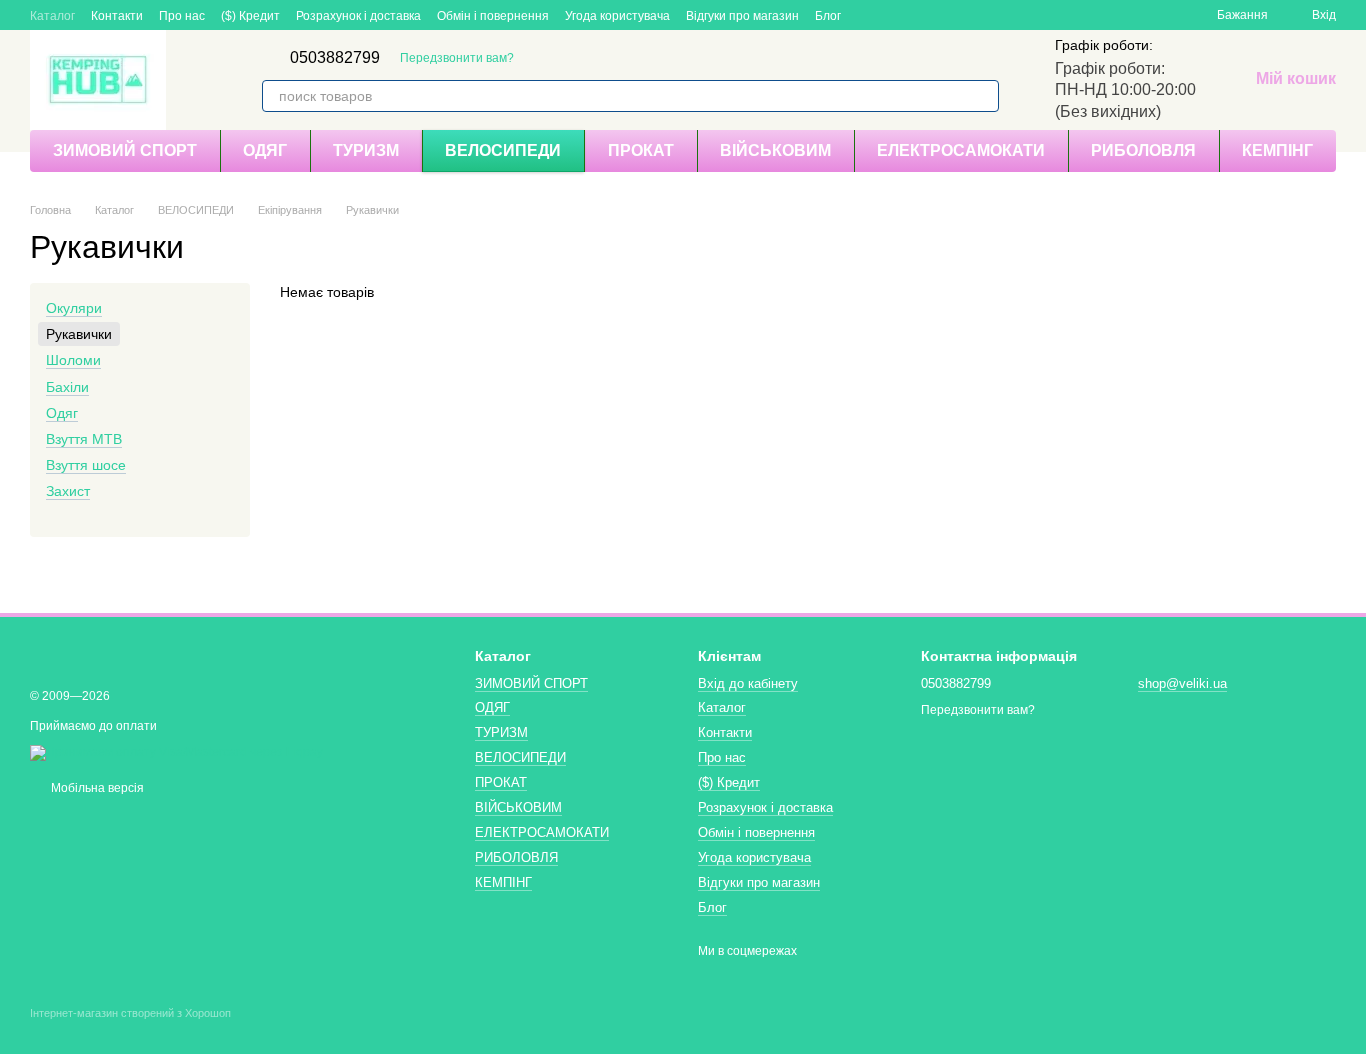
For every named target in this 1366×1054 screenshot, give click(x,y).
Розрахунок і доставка (358, 16)
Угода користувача (617, 16)
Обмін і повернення (493, 16)
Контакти (117, 16)
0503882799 (335, 58)
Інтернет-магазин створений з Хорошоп (130, 1013)
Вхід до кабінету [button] (748, 683)
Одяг (62, 413)
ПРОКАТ (641, 150)
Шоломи (73, 361)
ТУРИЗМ (366, 150)
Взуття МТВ (84, 439)
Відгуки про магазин (742, 16)
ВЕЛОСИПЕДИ (503, 150)
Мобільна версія (96, 788)
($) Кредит (250, 16)
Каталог (52, 16)
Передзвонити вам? (457, 58)
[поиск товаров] (983, 96)
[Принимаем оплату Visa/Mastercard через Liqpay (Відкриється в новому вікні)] (176, 752)
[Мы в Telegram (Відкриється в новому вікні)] (869, 15)
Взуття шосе (86, 465)
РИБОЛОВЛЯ (1143, 150)
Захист (68, 491)
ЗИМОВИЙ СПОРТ (125, 150)
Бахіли (67, 387)
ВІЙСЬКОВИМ (775, 150)
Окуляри (74, 308)
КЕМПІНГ (1277, 150)
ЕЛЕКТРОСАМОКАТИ (961, 150)
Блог (828, 16)
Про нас (182, 16)
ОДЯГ (265, 150)
